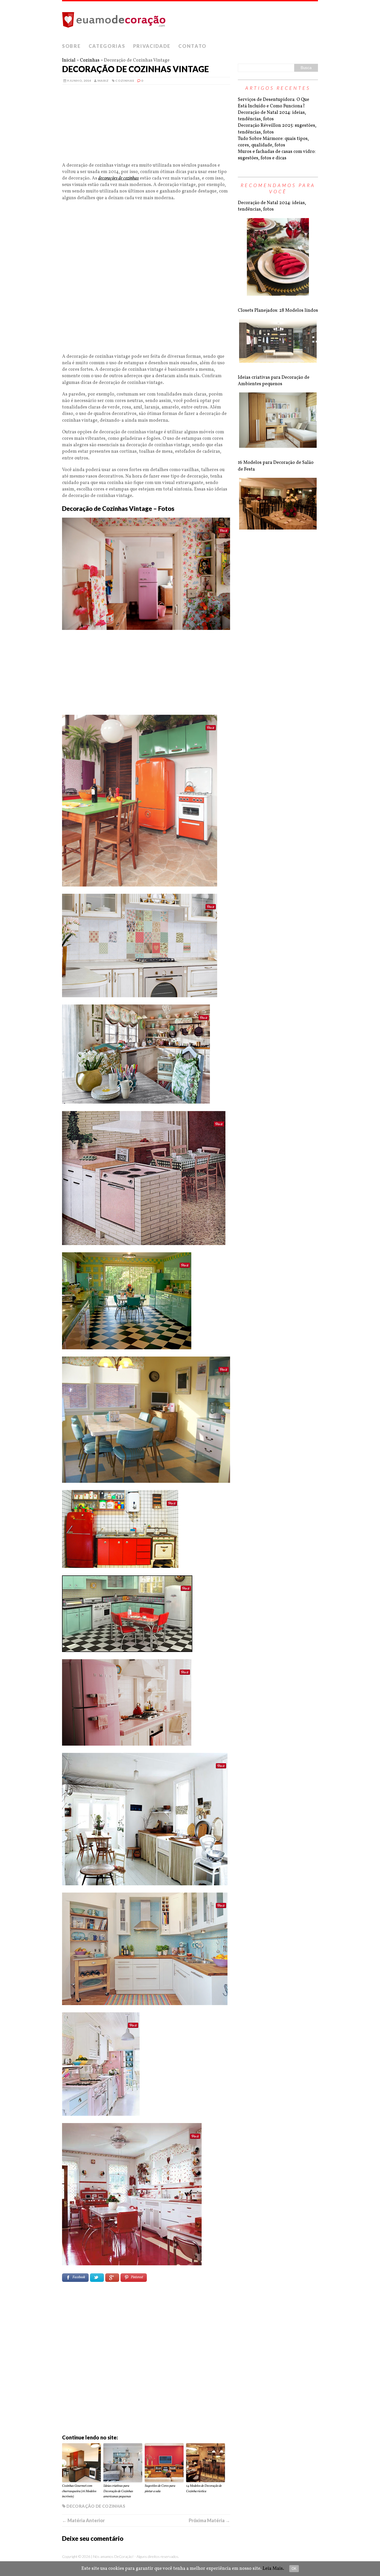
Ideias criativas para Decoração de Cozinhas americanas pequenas (118, 2491)
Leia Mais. (273, 2569)
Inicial (69, 60)
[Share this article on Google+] (112, 2278)
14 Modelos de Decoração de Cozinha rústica (204, 2489)
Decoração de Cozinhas (96, 2506)
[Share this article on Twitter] (97, 2278)
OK (294, 2569)
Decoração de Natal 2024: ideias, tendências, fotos (272, 116)
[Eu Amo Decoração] (190, 21)
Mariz (103, 81)
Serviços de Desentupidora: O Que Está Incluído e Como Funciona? (273, 103)
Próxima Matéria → (209, 2520)
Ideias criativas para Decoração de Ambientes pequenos (274, 381)
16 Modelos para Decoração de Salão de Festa (276, 466)
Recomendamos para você (278, 188)
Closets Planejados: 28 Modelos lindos (278, 311)
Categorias (107, 46)
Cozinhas (90, 60)
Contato (192, 46)
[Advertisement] (146, 126)
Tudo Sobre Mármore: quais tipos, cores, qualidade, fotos (273, 142)
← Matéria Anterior (83, 2520)
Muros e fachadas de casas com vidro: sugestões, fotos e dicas (277, 155)
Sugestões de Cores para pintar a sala (160, 2489)
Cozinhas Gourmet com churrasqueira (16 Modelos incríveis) (79, 2491)
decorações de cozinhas (119, 178)
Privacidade (152, 46)
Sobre (71, 46)
